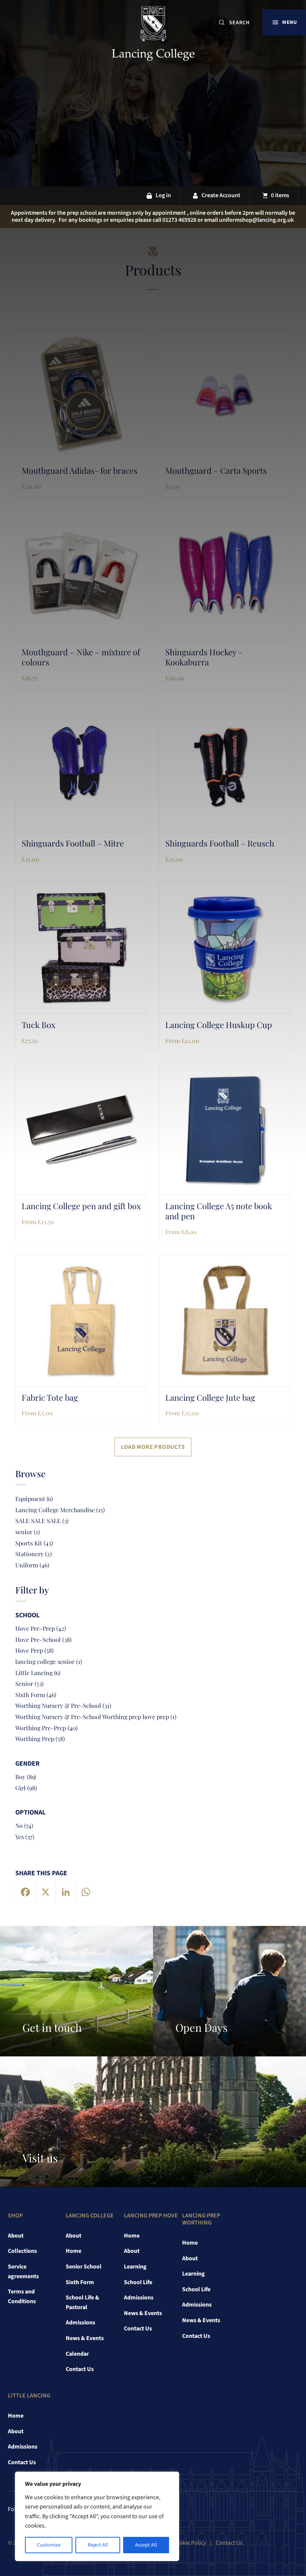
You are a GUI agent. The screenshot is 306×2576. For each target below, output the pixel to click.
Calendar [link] (77, 2354)
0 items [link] (280, 195)
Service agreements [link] (23, 2271)
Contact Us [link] (80, 2369)
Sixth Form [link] (80, 2282)
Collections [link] (22, 2251)
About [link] (16, 2236)
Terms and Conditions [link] (22, 2296)
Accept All (146, 2545)
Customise (49, 2545)
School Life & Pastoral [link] (82, 2302)
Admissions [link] (80, 2323)
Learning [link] (135, 2267)
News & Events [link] (85, 2338)
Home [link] (74, 2251)
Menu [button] (289, 22)
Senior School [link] (84, 2267)
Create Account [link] (221, 195)
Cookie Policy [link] (189, 2543)
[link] (153, 35)
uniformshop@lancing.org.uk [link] (256, 220)
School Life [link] (138, 2282)
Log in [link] (163, 195)
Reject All (98, 2545)
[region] (97, 2516)
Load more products (153, 1447)
